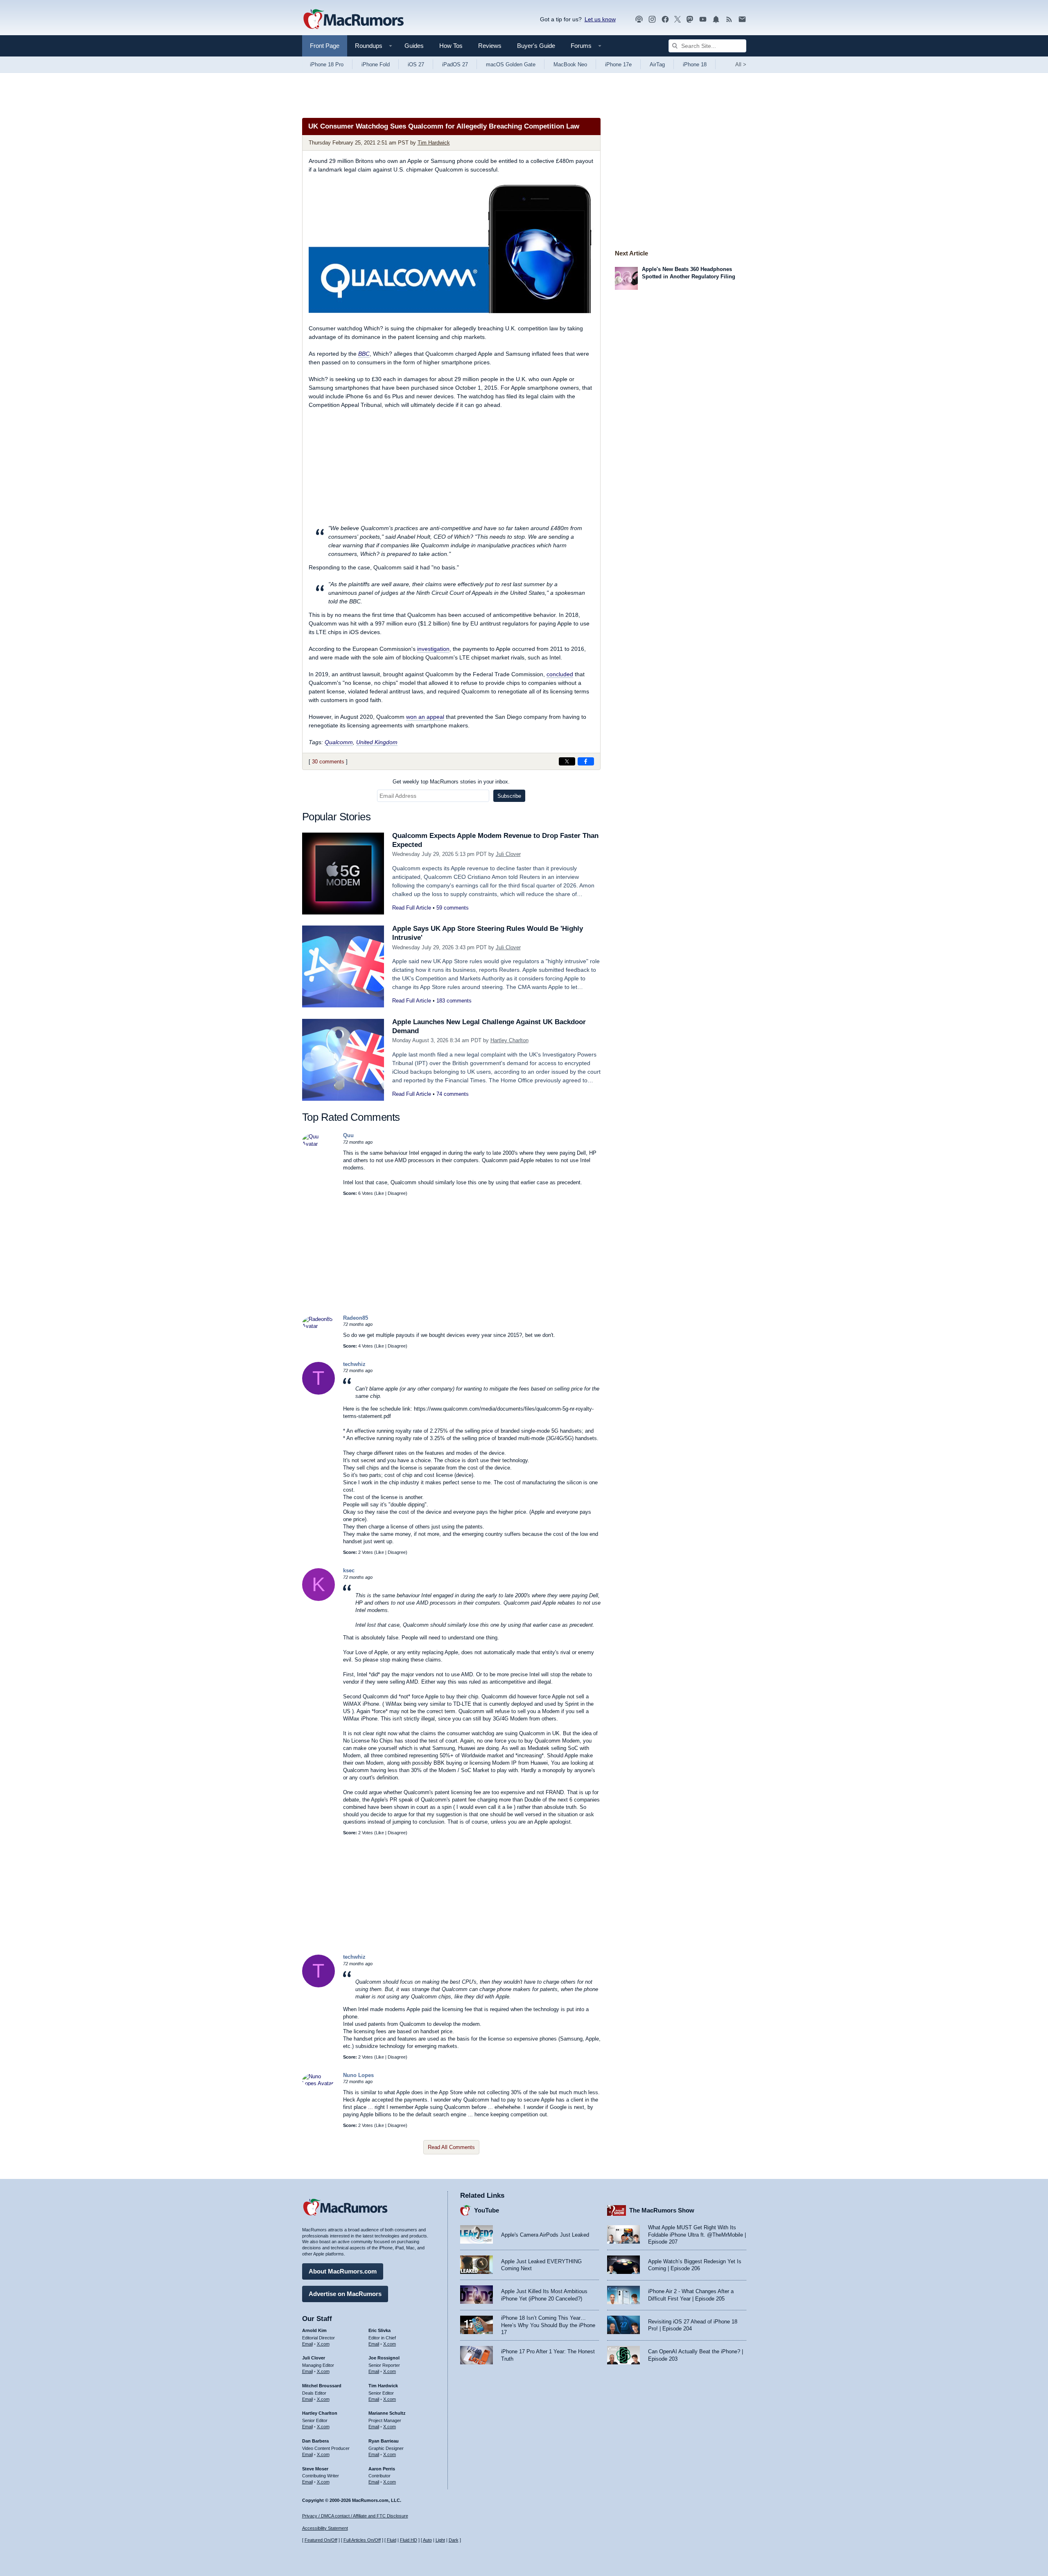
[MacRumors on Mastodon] (690, 19)
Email (307, 2344)
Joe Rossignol (384, 2358)
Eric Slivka (379, 2330)
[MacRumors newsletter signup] (742, 19)
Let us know (600, 19)
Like (380, 1193)
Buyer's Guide (536, 46)
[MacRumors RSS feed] (729, 19)
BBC (364, 354)
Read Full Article (412, 908)
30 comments (328, 762)
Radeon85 (356, 1318)
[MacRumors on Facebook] (665, 19)
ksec (349, 1570)
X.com (323, 2344)
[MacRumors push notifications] (716, 19)
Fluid (392, 2540)
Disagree (397, 1193)
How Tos (451, 46)
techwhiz (354, 1364)
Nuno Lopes (358, 2075)
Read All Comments (451, 2147)
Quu (348, 1135)
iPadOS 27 (455, 64)
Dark (454, 2540)
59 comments (453, 908)
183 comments (454, 1001)
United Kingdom (377, 742)
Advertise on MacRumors (345, 2294)
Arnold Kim (314, 2330)
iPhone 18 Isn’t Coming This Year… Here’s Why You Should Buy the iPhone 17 (548, 2325)
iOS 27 (416, 64)
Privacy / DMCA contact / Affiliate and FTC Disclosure (355, 2516)
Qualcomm (339, 742)
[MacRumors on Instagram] (652, 19)
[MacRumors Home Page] (353, 20)
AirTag (657, 64)
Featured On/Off (321, 2540)
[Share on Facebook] (586, 761)
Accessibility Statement (325, 2528)
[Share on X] (567, 761)
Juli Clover (508, 854)
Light (440, 2540)
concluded (560, 674)
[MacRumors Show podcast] (639, 19)
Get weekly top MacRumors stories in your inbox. (451, 782)
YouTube (487, 2210)
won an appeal (425, 717)
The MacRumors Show (662, 2210)
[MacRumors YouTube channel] (703, 19)
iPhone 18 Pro (327, 64)
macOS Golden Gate (511, 64)
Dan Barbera (315, 2441)
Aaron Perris (382, 2469)
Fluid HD (409, 2540)
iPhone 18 (695, 64)
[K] (318, 1599)
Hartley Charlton (509, 1040)
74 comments (453, 1094)
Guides (414, 46)
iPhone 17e (618, 64)
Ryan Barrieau (384, 2441)
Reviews (490, 46)
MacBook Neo (570, 64)
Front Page (325, 46)
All (741, 64)
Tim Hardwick (434, 143)
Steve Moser (315, 2469)
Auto (427, 2540)
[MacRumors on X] (678, 19)
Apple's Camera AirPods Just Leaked (545, 2235)
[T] (318, 1393)
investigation (433, 649)
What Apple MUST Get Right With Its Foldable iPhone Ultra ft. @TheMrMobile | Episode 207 (697, 2235)
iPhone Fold (376, 64)
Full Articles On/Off (362, 2540)
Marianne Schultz (387, 2413)
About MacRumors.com (343, 2271)
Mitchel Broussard (322, 2386)
